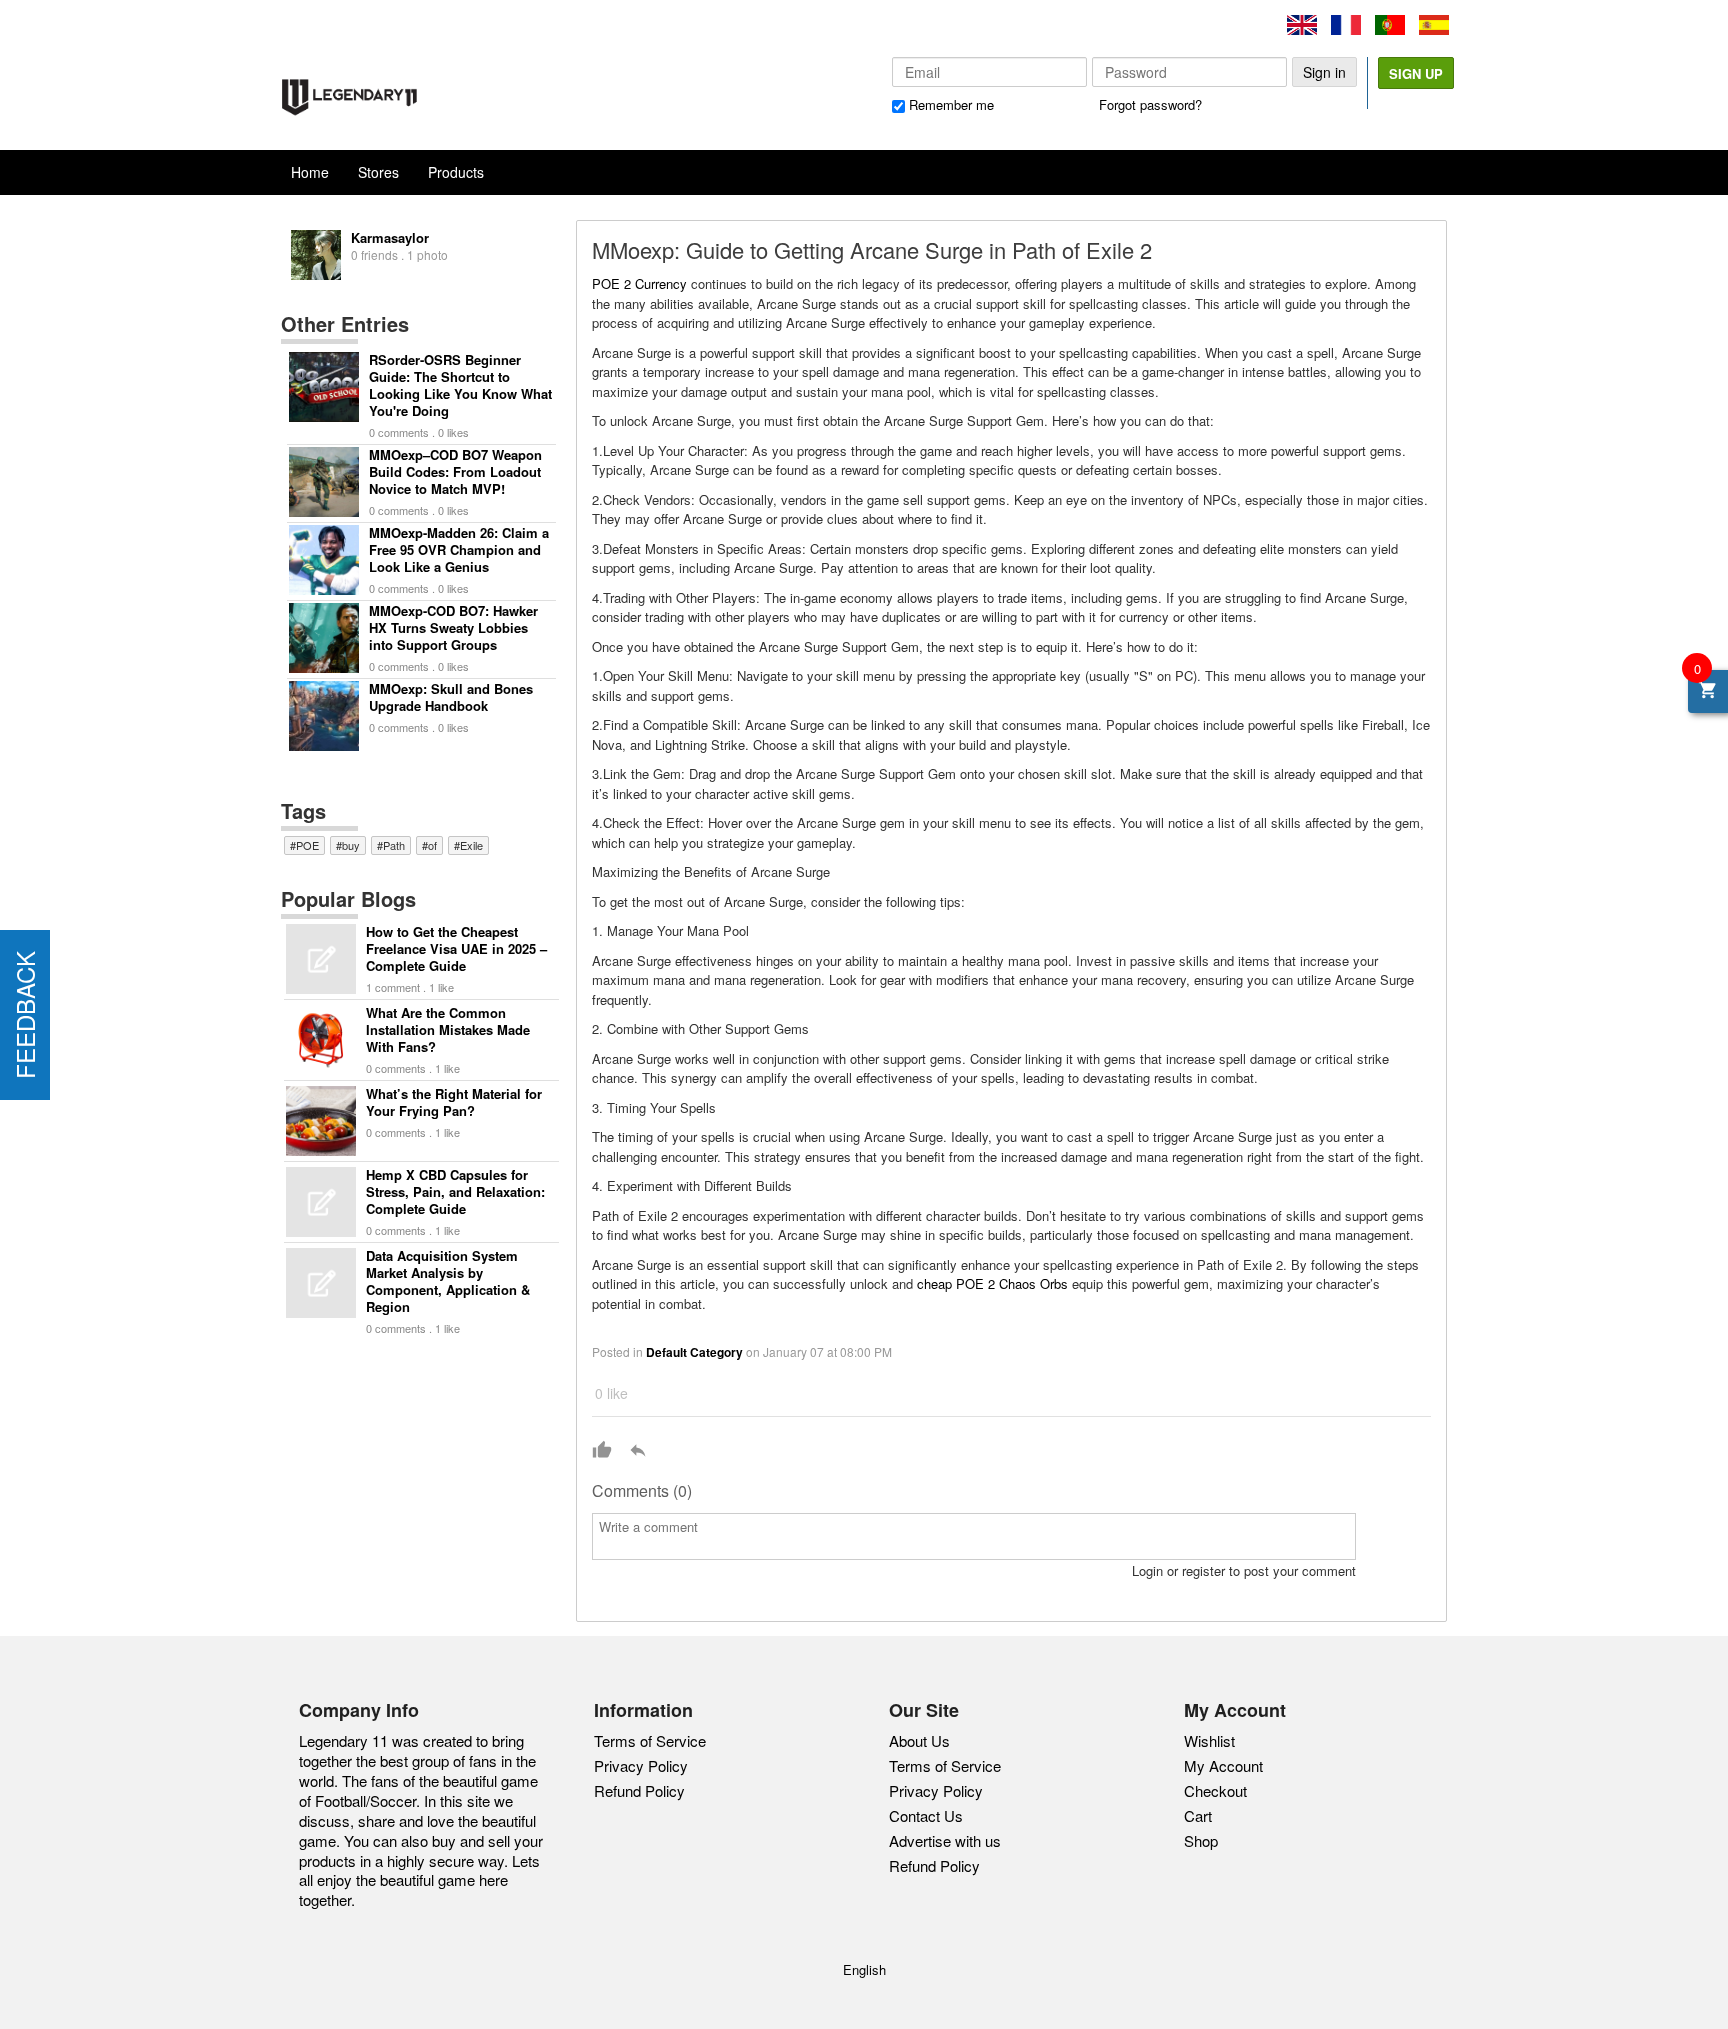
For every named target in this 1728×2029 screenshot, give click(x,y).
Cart (1198, 1815)
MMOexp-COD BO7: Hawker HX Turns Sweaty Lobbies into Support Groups (453, 627)
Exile (471, 845)
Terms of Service (650, 1740)
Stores (378, 172)
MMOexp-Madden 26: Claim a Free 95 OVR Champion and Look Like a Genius (459, 549)
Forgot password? (1150, 104)
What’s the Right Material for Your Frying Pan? (454, 1102)
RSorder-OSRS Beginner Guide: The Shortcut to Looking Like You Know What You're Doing (460, 385)
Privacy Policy (641, 1765)
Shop (1201, 1840)
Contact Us (926, 1816)
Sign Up (1416, 73)
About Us (919, 1741)
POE (307, 845)
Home (310, 172)
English (864, 1969)
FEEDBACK (24, 1015)
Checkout (1215, 1790)
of (432, 845)
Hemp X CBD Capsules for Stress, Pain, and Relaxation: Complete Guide (455, 1191)
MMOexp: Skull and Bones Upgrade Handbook (451, 697)
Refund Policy (639, 1790)
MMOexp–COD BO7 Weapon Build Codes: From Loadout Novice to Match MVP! (455, 471)
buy (351, 845)
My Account (1223, 1765)
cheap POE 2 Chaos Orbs (992, 1283)
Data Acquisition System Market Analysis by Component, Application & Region (448, 1281)
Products (456, 172)
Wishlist (1209, 1740)
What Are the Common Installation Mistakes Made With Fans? (448, 1029)
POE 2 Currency (639, 283)
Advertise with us (945, 1841)
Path (394, 845)
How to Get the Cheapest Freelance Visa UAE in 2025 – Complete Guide (456, 948)
